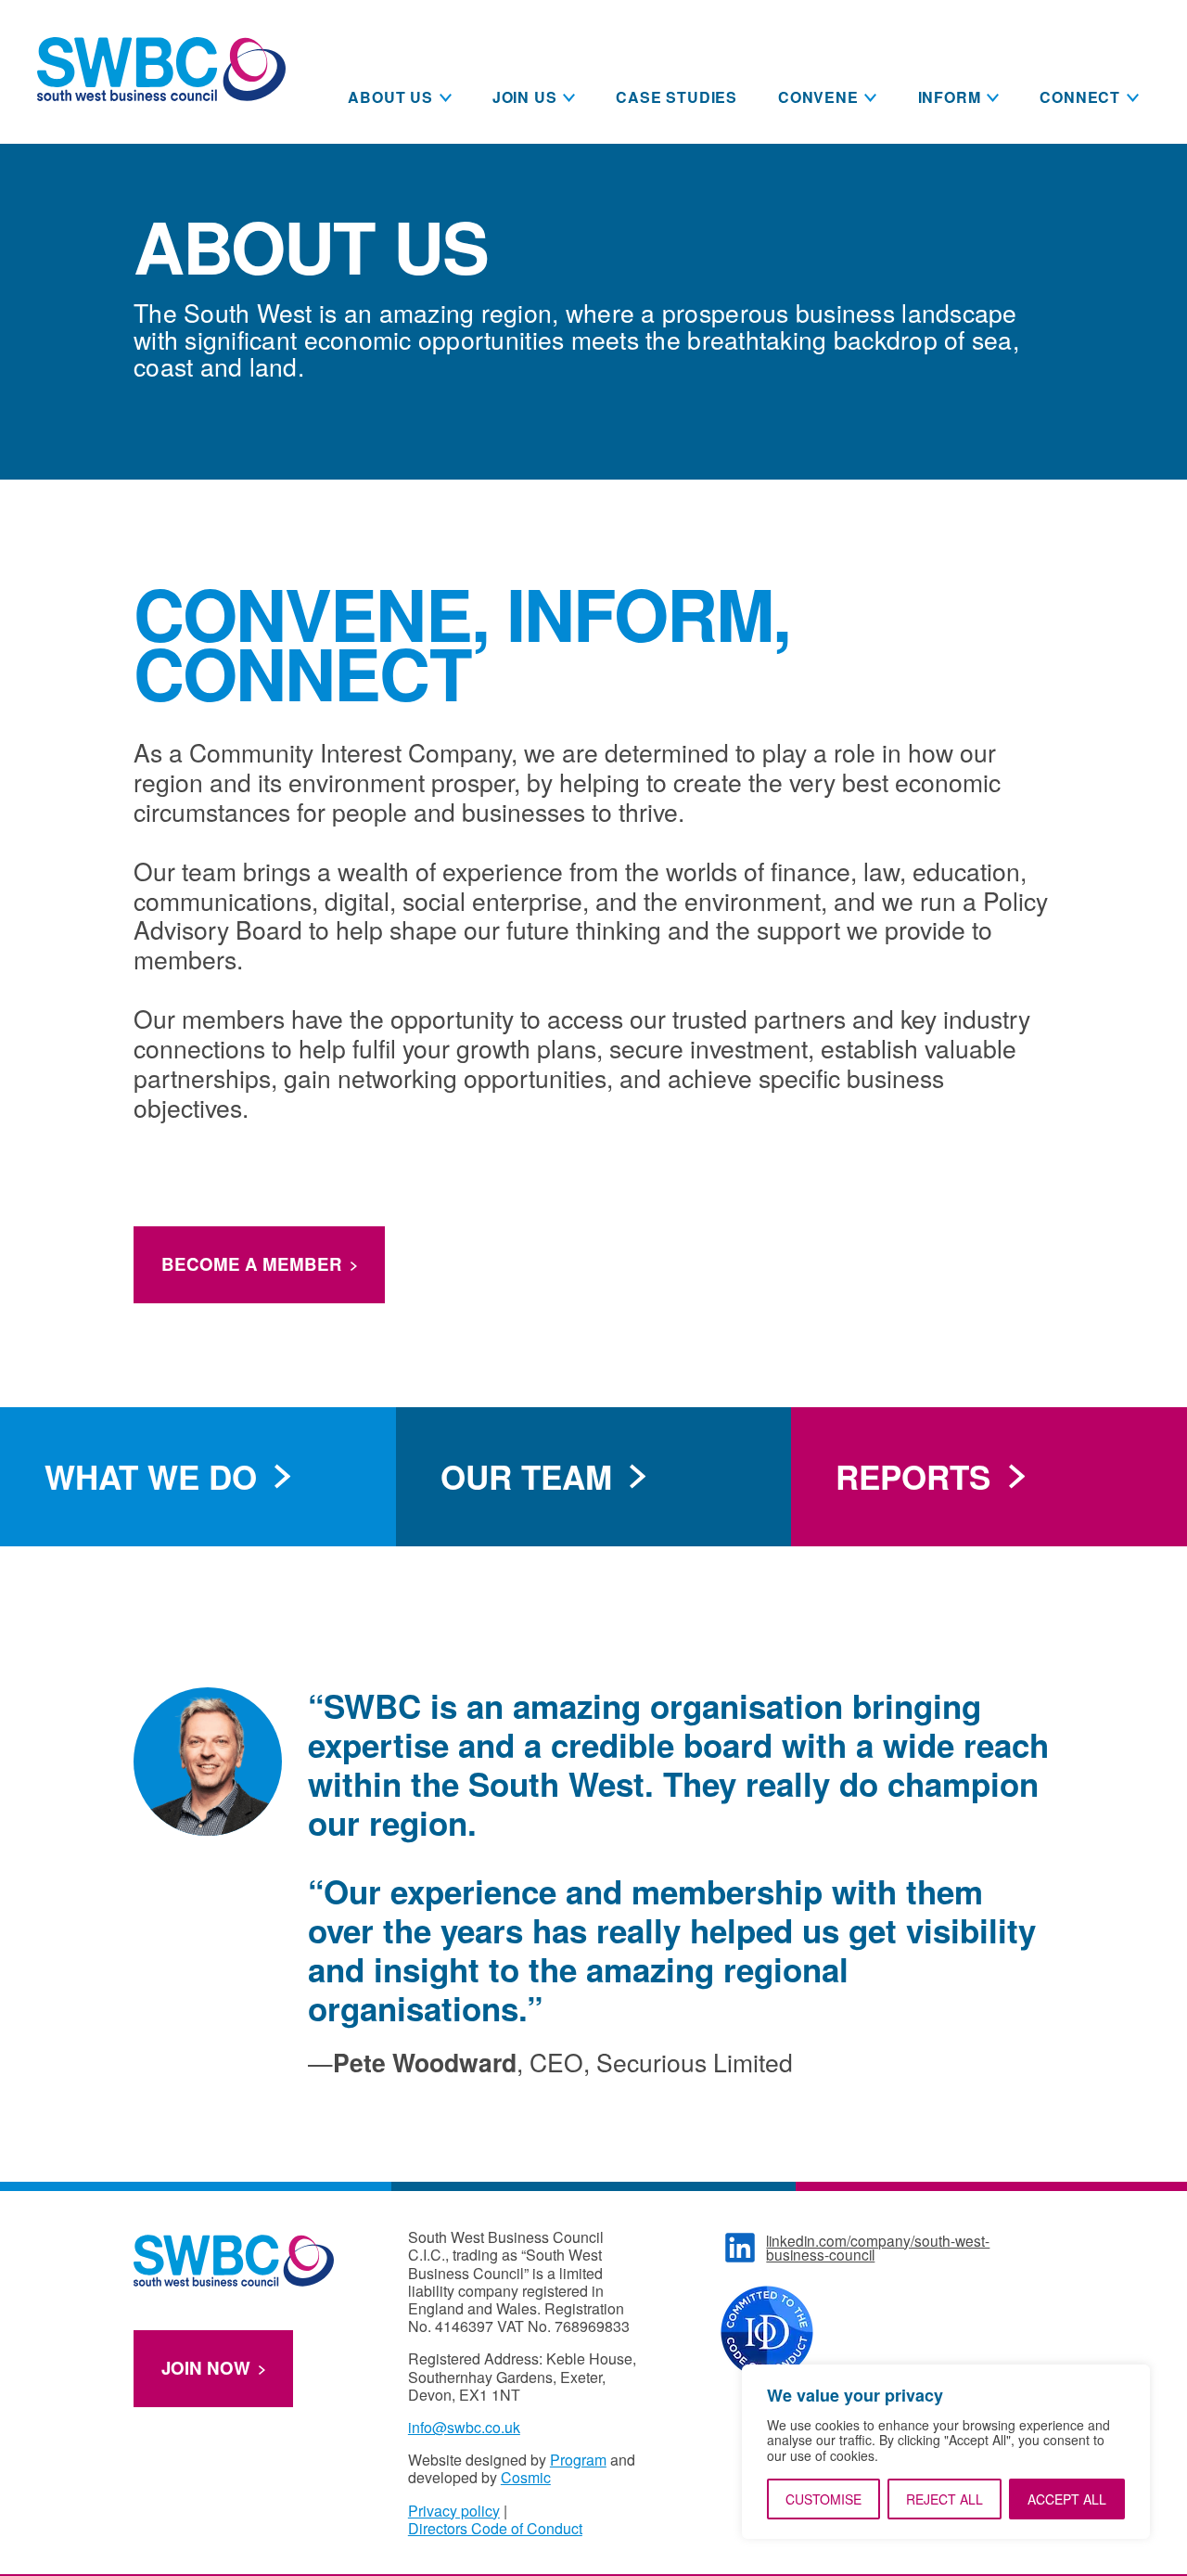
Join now (206, 2368)
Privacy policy (454, 2511)
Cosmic (526, 2477)
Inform (950, 97)
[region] (946, 2452)
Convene (818, 97)
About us (390, 97)
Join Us (525, 97)
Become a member (252, 1264)
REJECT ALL (944, 2499)
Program (578, 2460)
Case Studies (676, 97)
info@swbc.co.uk (464, 2427)
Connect (1080, 97)
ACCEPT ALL (1067, 2499)
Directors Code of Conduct (495, 2528)
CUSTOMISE (823, 2499)
